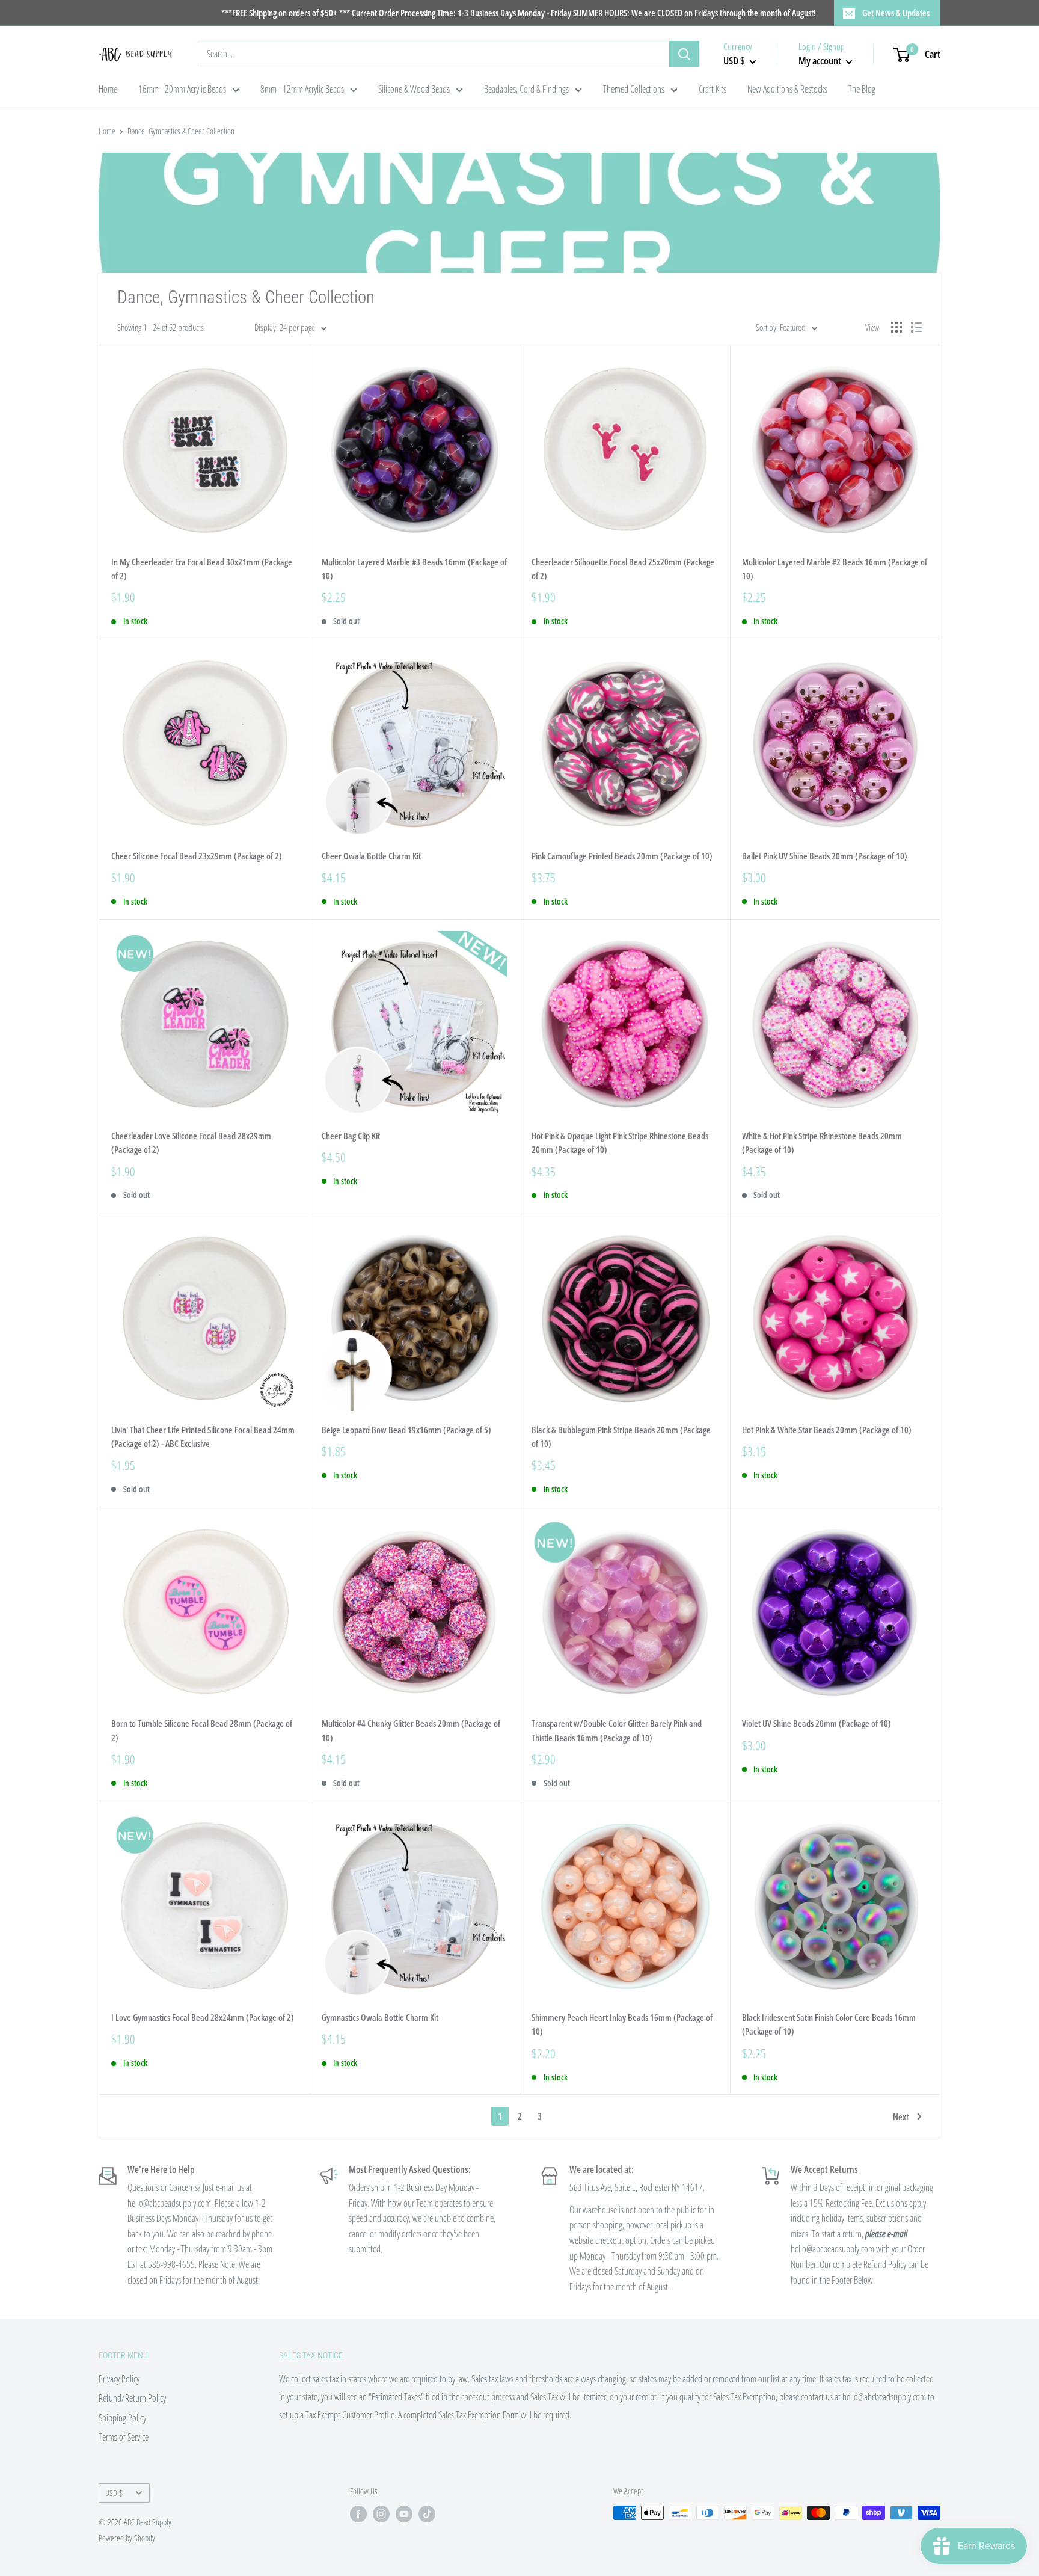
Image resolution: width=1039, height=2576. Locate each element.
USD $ (114, 2493)
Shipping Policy (122, 2418)
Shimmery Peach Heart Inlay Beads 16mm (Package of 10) (622, 2024)
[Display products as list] (916, 327)
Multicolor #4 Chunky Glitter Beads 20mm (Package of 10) (411, 1730)
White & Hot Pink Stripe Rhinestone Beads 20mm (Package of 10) (822, 1142)
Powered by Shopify (127, 2538)
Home (108, 89)
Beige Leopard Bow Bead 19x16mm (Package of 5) (406, 1430)
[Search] (684, 54)
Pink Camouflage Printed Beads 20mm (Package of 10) (622, 856)
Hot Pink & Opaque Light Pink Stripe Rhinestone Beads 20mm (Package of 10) (620, 1142)
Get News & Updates (896, 13)
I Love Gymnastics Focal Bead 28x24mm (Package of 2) (203, 2017)
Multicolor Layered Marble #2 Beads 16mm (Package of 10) (835, 569)
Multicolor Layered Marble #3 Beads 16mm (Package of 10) (414, 569)
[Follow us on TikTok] (427, 2514)
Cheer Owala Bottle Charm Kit (371, 856)
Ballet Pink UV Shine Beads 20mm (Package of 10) (825, 856)
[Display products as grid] (896, 327)
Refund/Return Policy (132, 2398)
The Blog (862, 89)
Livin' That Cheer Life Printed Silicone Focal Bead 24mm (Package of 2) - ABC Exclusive (203, 1437)
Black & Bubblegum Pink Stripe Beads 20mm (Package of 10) (621, 1437)
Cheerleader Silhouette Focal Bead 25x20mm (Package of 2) (623, 569)
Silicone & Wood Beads (414, 89)
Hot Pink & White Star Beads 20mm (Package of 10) (827, 1430)
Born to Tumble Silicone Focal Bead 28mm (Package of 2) (202, 1730)
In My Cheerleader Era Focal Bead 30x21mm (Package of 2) (202, 569)
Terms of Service (124, 2437)
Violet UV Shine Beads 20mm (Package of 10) (817, 1723)
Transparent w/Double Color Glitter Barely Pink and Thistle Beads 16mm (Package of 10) (617, 1730)
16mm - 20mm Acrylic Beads (182, 89)
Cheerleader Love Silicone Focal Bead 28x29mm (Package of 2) (191, 1142)
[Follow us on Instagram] (381, 2514)
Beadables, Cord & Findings (526, 89)
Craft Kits (713, 89)
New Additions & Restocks (787, 89)
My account (821, 60)
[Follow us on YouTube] (404, 2514)
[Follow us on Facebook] (358, 2514)
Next (901, 2116)
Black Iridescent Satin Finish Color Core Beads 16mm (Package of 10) (829, 2024)
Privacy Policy (119, 2379)
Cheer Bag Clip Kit (351, 1136)
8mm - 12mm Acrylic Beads (302, 89)
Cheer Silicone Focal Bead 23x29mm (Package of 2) (197, 856)
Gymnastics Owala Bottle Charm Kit (380, 2017)
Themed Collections (634, 89)
